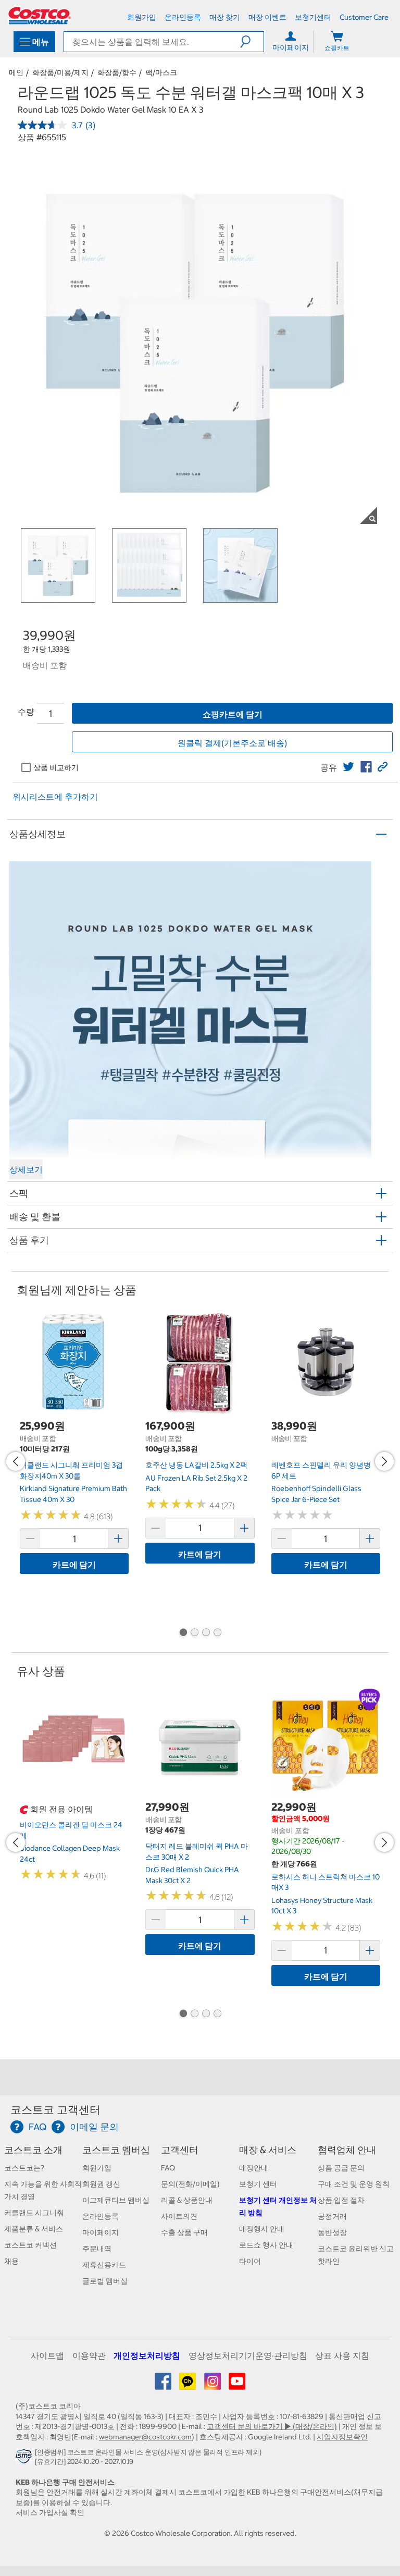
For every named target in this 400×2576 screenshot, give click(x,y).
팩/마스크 (161, 72)
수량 (26, 712)
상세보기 (26, 1169)
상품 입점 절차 (341, 2200)
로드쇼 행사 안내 (266, 2245)
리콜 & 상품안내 (187, 2200)
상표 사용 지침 (342, 2355)
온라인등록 (101, 2216)
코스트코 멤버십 (116, 2150)
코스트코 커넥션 (30, 2245)
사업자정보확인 (342, 2437)
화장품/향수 (117, 72)
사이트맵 (47, 2355)
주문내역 (97, 2249)
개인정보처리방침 (147, 2355)
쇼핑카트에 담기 (233, 714)
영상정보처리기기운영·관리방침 (248, 2355)
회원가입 (97, 2168)
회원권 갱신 (101, 2184)
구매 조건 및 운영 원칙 (354, 2184)
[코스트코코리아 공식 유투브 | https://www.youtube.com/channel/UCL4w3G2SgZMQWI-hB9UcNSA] (237, 2385)
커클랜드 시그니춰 (34, 2213)
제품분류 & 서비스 (34, 2229)
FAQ (168, 2168)
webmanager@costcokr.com (145, 2437)
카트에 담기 (74, 1565)
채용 (11, 2261)
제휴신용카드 (104, 2265)
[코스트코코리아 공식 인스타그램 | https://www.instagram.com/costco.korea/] (213, 2385)
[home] (40, 16)
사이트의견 (179, 2216)
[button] (252, 42)
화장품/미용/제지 (60, 72)
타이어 (250, 2261)
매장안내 (254, 2168)
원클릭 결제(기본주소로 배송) (232, 743)
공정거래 (332, 2216)
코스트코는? (24, 2168)
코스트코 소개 (33, 2150)
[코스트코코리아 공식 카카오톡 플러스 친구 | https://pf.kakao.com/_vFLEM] (188, 2385)
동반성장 (332, 2232)
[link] (348, 767)
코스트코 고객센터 (55, 2110)
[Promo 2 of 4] (194, 1633)
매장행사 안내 (262, 2229)
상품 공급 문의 (341, 2168)
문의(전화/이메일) (190, 2184)
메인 (16, 72)
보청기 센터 (258, 2184)
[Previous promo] (16, 1461)
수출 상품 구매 (184, 2232)
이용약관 (89, 2355)
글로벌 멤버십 (105, 2281)
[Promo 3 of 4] (206, 1633)
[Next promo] (384, 1461)
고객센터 (180, 2150)
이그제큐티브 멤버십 (116, 2200)
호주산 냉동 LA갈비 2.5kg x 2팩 (196, 1465)
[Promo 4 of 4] (217, 1633)
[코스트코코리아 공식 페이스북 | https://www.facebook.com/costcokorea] (164, 2385)
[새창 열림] (25, 2459)
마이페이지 (101, 2232)
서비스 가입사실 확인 (50, 2512)
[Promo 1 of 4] (183, 1633)
